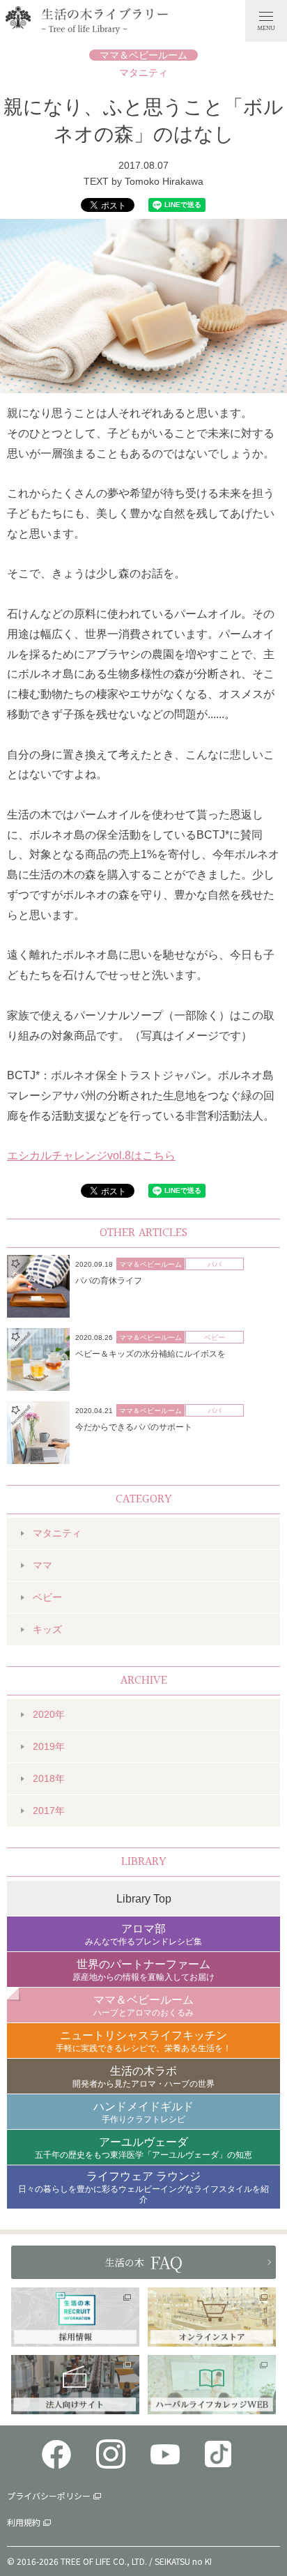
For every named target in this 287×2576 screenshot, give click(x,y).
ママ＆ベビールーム (143, 55)
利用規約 (24, 2522)
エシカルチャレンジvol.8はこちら (91, 1156)
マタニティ (143, 73)
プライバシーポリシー (49, 2495)
